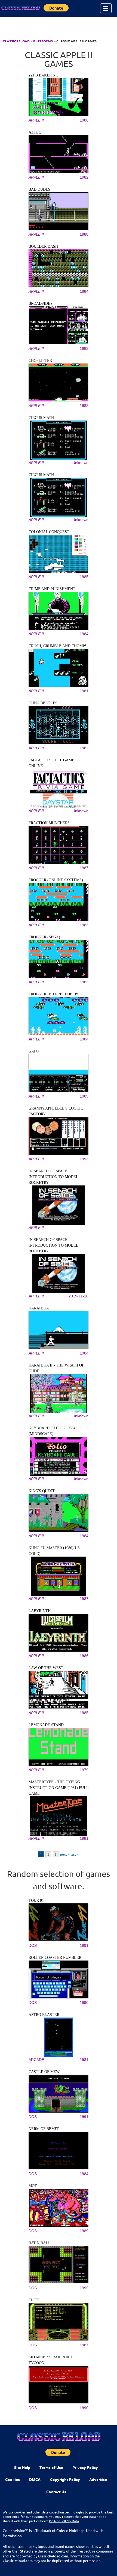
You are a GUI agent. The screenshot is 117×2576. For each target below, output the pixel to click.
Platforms (43, 41)
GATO (34, 1051)
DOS (33, 1945)
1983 (84, 348)
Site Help (22, 2467)
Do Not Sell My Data (64, 2521)
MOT (33, 2186)
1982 (84, 177)
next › (64, 1854)
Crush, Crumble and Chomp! (57, 646)
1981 (84, 691)
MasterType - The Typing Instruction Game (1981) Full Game (59, 1788)
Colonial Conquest (49, 532)
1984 (84, 291)
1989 (84, 2231)
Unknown (80, 463)
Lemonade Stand (46, 1725)
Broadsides (41, 304)
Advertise (98, 2479)
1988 (84, 234)
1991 (84, 1945)
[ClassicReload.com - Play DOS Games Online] (20, 8)
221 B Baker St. (43, 75)
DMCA (35, 2479)
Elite (34, 2300)
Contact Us (56, 2492)
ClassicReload (16, 41)
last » (75, 1854)
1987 (84, 868)
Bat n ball (40, 2243)
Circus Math (41, 418)
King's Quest (42, 1491)
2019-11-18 (78, 1296)
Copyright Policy (65, 2479)
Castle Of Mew (44, 2072)
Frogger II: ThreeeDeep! (53, 994)
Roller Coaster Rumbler (55, 1958)
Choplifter (40, 361)
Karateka (39, 1308)
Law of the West (46, 1668)
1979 (84, 1770)
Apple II (36, 120)
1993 (84, 1159)
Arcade (36, 2060)
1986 (84, 120)
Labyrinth (40, 1611)
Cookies (13, 2479)
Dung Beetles (43, 703)
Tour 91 (36, 1901)
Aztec (35, 132)
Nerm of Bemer (44, 2129)
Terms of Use (51, 2467)
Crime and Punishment (52, 589)
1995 (84, 2288)
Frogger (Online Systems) (56, 880)
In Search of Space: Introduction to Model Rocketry (53, 1177)
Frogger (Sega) (44, 937)
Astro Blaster (44, 2015)
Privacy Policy (85, 2467)
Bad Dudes (39, 189)
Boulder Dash (43, 246)
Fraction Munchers (49, 823)
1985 (84, 577)
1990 (84, 2003)
